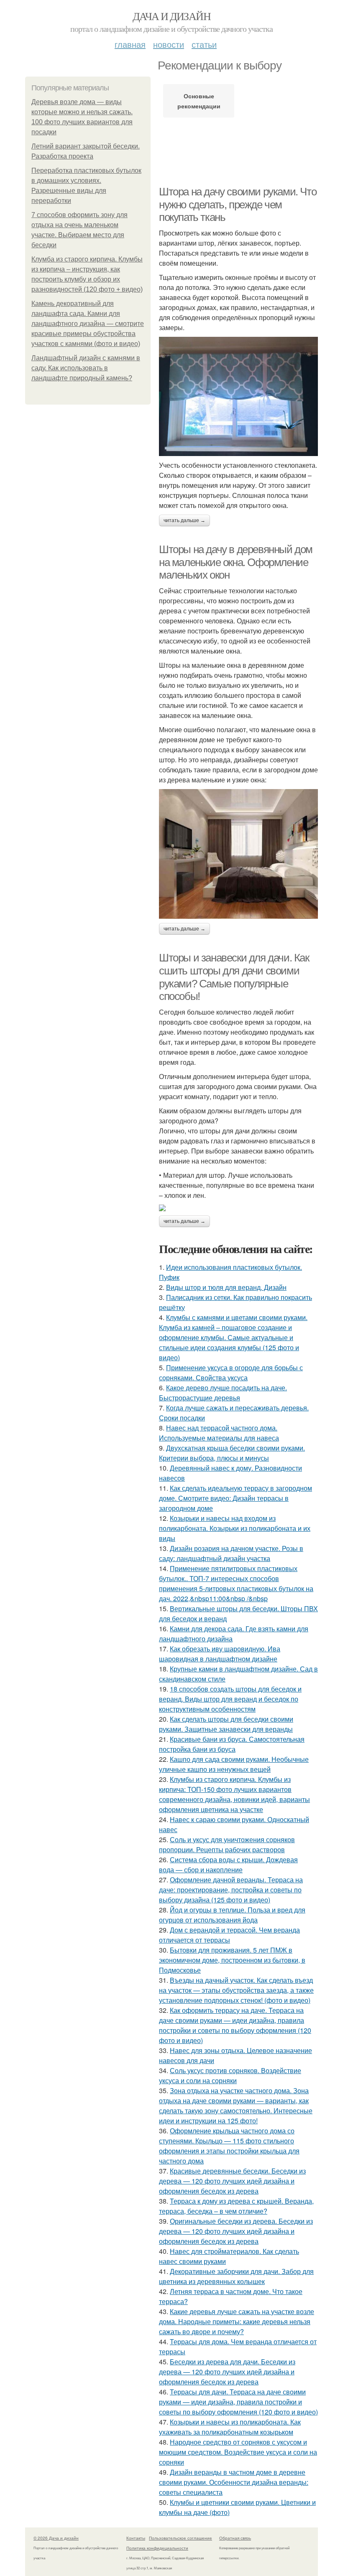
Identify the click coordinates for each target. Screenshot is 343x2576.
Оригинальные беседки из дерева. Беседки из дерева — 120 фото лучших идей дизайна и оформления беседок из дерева (236, 2231)
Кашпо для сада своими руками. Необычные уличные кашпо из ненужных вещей (234, 1764)
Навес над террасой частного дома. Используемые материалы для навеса (219, 1433)
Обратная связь (235, 2538)
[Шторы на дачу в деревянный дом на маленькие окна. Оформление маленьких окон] (238, 854)
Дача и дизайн (171, 16)
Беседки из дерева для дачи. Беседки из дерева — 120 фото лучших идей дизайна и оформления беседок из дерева (227, 2372)
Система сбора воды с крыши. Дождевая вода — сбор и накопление (228, 1865)
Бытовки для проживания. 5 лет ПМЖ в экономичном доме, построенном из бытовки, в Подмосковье (232, 1960)
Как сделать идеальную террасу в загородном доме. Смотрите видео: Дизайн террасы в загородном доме (235, 1498)
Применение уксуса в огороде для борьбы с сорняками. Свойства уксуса (231, 1373)
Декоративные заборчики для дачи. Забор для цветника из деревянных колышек (236, 2276)
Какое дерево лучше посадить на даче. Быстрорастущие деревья (223, 1393)
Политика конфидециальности (157, 2548)
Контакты (136, 2538)
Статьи (204, 44)
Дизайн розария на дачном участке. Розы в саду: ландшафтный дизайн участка (231, 1553)
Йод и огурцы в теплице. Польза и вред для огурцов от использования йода (232, 1915)
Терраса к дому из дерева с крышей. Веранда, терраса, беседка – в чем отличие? (236, 2206)
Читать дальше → (184, 520)
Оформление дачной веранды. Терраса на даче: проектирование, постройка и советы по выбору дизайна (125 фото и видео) (231, 1890)
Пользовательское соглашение (180, 2538)
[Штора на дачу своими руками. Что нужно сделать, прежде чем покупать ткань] (238, 396)
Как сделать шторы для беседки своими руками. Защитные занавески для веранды (226, 1724)
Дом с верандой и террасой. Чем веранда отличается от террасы (229, 1935)
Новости (169, 44)
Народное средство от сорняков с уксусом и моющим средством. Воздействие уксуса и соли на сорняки (238, 2452)
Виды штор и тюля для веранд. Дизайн (226, 1287)
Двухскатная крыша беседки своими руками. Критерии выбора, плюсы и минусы (232, 1453)
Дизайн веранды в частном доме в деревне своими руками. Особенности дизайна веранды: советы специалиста (234, 2482)
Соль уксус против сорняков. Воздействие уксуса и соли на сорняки (230, 2075)
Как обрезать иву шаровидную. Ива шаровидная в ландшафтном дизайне (220, 1654)
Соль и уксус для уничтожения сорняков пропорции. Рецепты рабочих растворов (227, 1844)
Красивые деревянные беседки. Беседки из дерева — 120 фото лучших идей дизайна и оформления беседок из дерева (232, 2181)
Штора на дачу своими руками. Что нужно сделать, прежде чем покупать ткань (238, 204)
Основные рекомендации (199, 101)
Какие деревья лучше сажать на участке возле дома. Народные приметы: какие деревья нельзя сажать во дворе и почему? (237, 2321)
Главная (130, 44)
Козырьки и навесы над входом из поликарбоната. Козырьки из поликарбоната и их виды (235, 1528)
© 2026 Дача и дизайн (56, 2538)
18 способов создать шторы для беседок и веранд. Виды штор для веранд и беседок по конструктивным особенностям (230, 1699)
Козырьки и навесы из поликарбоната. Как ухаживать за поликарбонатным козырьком (230, 2427)
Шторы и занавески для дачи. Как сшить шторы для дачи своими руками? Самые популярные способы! (234, 977)
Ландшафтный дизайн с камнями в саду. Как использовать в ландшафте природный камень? (86, 368)
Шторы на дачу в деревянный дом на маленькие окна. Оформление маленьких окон (236, 562)
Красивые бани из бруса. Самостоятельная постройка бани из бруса (232, 1744)
